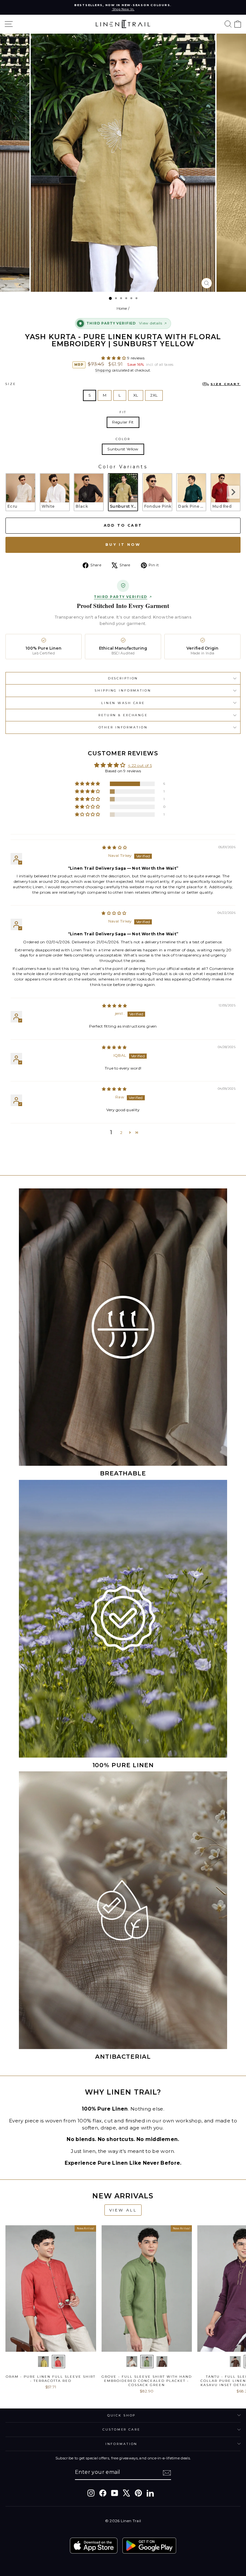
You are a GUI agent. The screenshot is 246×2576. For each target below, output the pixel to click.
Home (122, 308)
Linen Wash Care (123, 703)
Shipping (103, 370)
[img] (115, 847)
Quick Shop (122, 2415)
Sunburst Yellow (123, 449)
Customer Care (121, 2429)
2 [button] (121, 1132)
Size (123, 384)
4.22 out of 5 (140, 765)
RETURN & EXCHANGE (123, 715)
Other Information (123, 727)
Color (123, 439)
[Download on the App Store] (94, 2546)
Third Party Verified (120, 597)
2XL (154, 395)
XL (136, 395)
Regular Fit (123, 422)
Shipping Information (123, 690)
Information (122, 2444)
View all (123, 2210)
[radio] (20, 492)
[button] (114, 358)
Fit (123, 412)
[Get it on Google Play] (149, 2546)
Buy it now (123, 545)
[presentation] (233, 492)
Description (123, 678)
